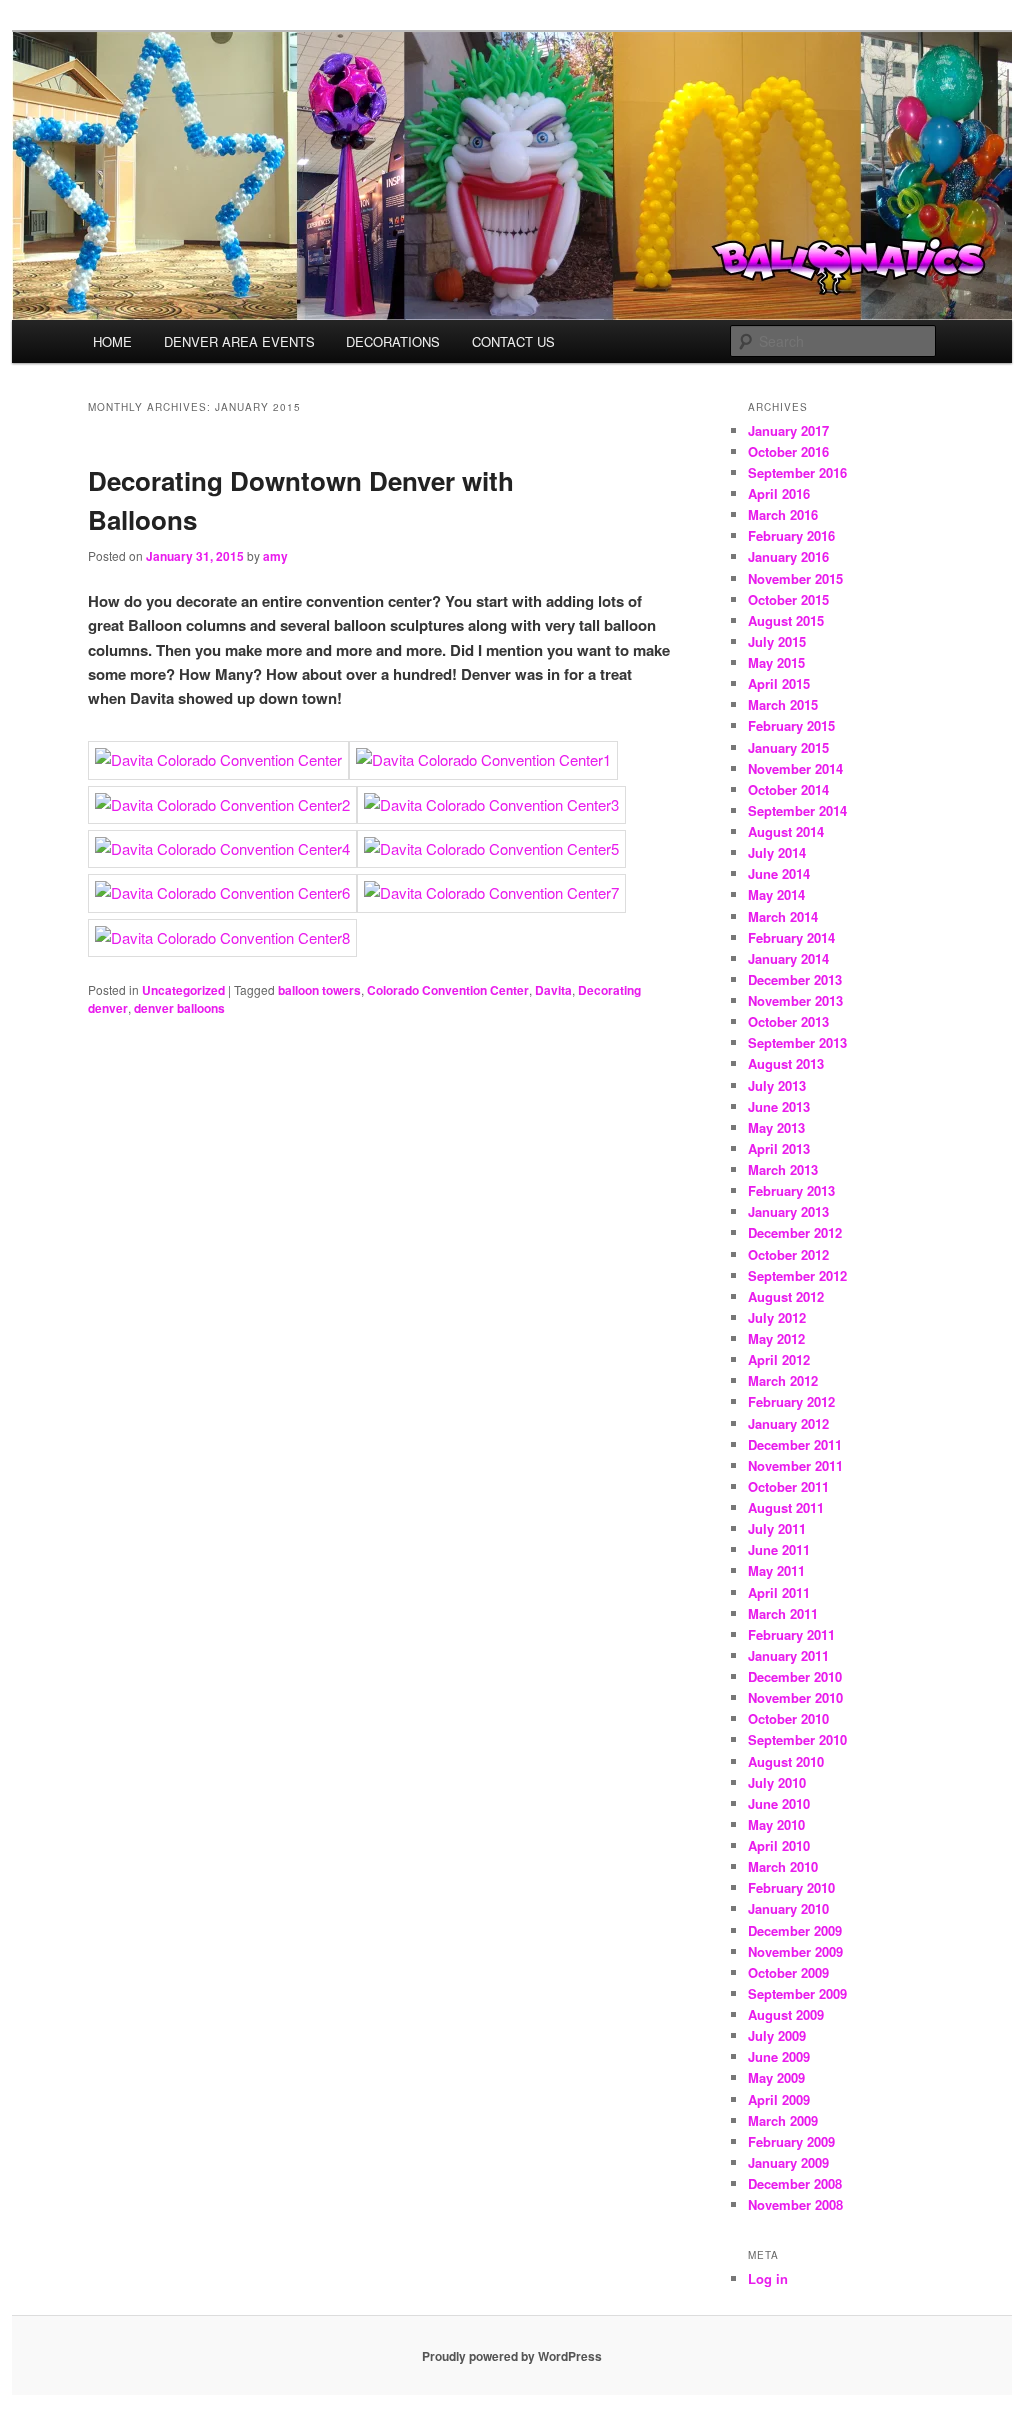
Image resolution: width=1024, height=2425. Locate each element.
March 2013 (783, 1169)
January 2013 (788, 1211)
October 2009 (788, 1972)
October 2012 (788, 1254)
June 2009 (779, 2056)
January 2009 (788, 2162)
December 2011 (795, 1444)
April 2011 (779, 1592)
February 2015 (791, 725)
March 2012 (783, 1380)
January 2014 (788, 958)
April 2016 (779, 493)
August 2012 (786, 1296)
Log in (768, 2278)
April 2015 (779, 683)
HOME (112, 341)
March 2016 (783, 514)
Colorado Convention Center (448, 990)
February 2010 (791, 1887)
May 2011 (776, 1570)
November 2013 (795, 1000)
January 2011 (788, 1655)
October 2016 (788, 451)
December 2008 (795, 2183)
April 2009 (779, 2099)
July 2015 (777, 641)
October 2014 (788, 789)
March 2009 (783, 2120)
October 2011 (788, 1486)
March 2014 (783, 916)
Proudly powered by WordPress (512, 2356)
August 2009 (786, 2014)
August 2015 (786, 620)
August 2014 (786, 831)
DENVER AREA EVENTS (239, 341)
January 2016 (788, 556)
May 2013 (776, 1127)
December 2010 (795, 1676)
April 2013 (779, 1148)
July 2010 (777, 1782)
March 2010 (783, 1866)
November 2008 (795, 2204)
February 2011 (791, 1634)
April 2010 (779, 1845)
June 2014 (779, 873)
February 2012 (791, 1401)
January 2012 (788, 1423)
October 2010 (788, 1718)
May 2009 (776, 2077)
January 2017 (788, 430)
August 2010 (786, 1761)
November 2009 (795, 1951)
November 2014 (795, 768)
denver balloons (179, 1008)
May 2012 (776, 1338)
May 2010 (776, 1824)
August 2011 (786, 1507)
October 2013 (788, 1021)
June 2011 (779, 1549)
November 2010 (795, 1697)
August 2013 (786, 1063)
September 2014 (797, 810)
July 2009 (777, 2035)
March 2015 (783, 704)
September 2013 (797, 1042)
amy (275, 556)
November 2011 (795, 1465)
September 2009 (797, 1993)
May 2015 (776, 662)
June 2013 (779, 1106)
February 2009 (791, 2141)
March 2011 (783, 1613)
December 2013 (795, 979)
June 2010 (779, 1803)
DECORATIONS (393, 341)
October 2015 (788, 599)
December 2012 (795, 1232)
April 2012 (779, 1359)
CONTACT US (513, 341)
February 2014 (791, 937)
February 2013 (791, 1190)
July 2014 (777, 852)
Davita (553, 990)
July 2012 (777, 1317)
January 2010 (788, 1908)
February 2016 (791, 535)
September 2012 (797, 1275)
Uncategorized (183, 990)
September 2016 (797, 472)
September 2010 (797, 1739)
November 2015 (795, 578)
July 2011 (777, 1528)
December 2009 (795, 1930)
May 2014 (776, 894)
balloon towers (319, 990)
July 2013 (777, 1085)
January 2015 (788, 747)
